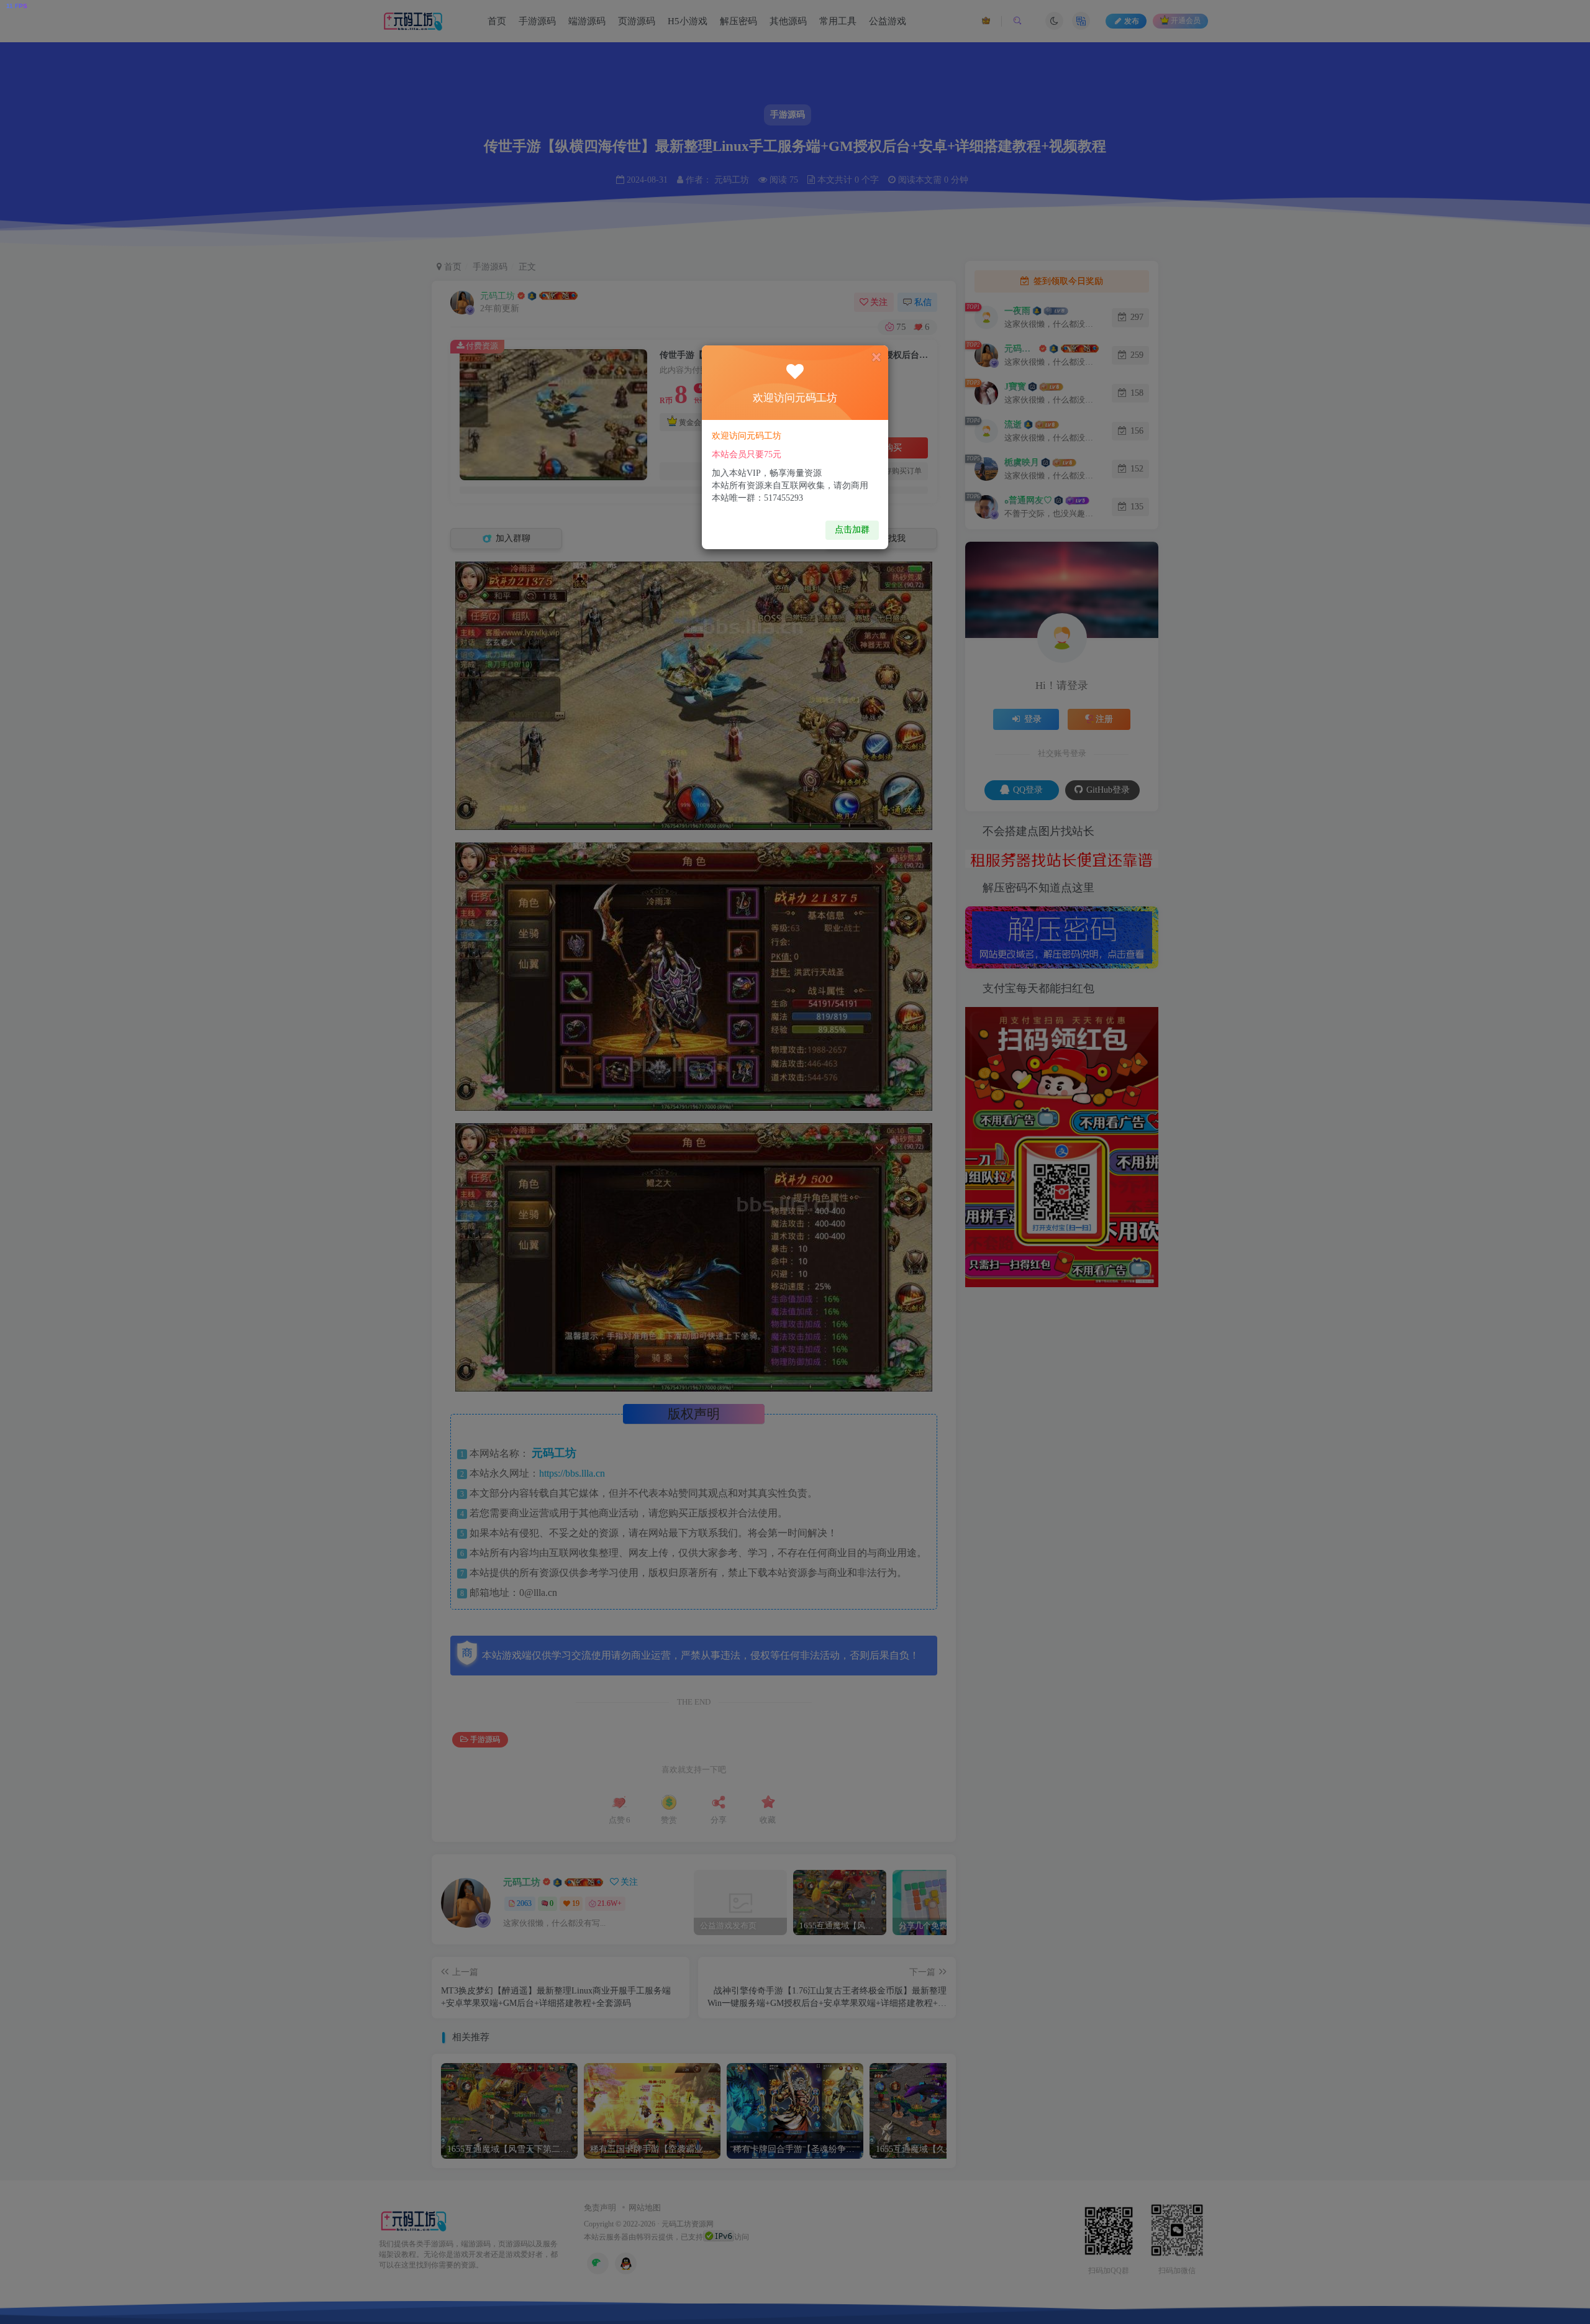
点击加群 (852, 530)
